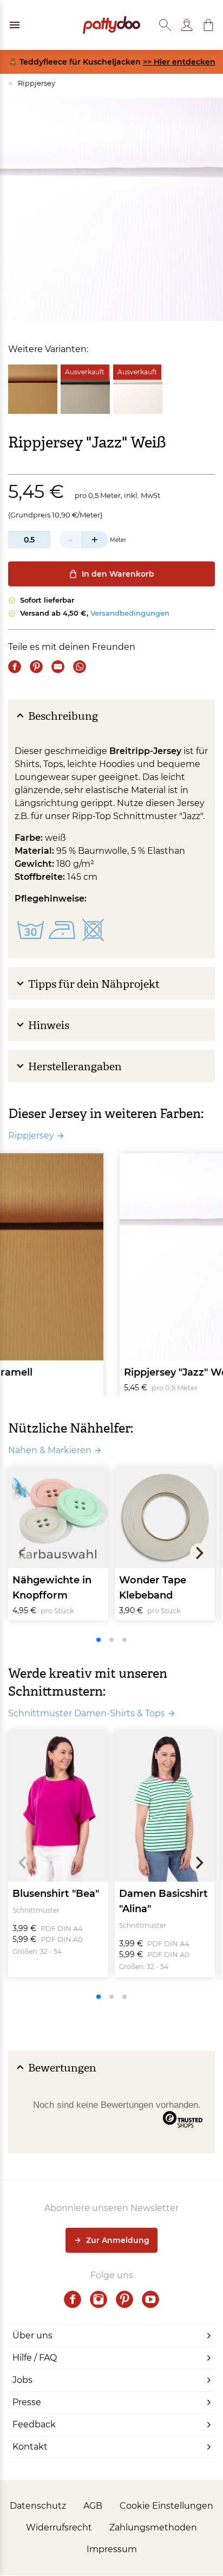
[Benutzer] (187, 25)
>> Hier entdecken (179, 62)
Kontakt (30, 2447)
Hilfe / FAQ (35, 2358)
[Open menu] (15, 25)
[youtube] (150, 2299)
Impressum (112, 2549)
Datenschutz (38, 2506)
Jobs (22, 2380)
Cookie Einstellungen (166, 2506)
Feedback (34, 2424)
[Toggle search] (165, 25)
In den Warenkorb (118, 574)
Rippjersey (32, 83)
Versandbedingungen (130, 613)
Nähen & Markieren (50, 1450)
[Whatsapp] (80, 667)
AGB (93, 2506)
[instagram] (99, 2299)
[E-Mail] (58, 667)
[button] (208, 25)
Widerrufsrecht (59, 2527)
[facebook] (73, 2299)
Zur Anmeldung (118, 2240)
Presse (27, 2402)
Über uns (32, 2335)
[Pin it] (36, 667)
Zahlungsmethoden (153, 2527)
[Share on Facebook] (15, 667)
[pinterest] (124, 2299)
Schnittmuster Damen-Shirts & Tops (87, 1713)
